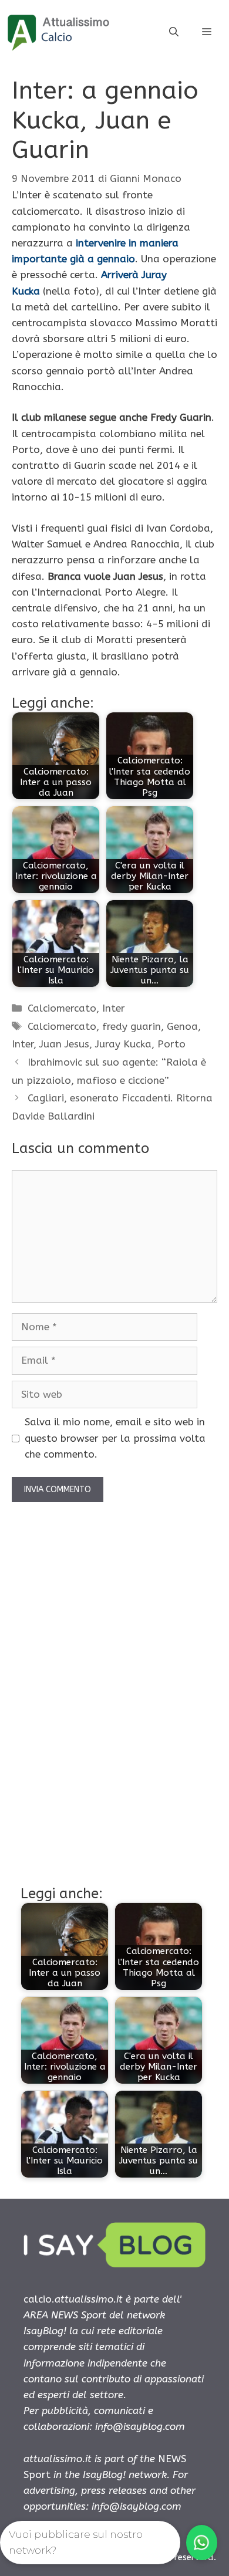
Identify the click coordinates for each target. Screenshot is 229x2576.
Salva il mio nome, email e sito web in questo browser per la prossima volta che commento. (115, 1438)
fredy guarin (132, 1026)
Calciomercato (62, 1008)
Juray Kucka (123, 1044)
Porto (171, 1044)
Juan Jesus (64, 1044)
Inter (114, 1008)
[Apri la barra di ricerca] (174, 32)
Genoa (182, 1026)
